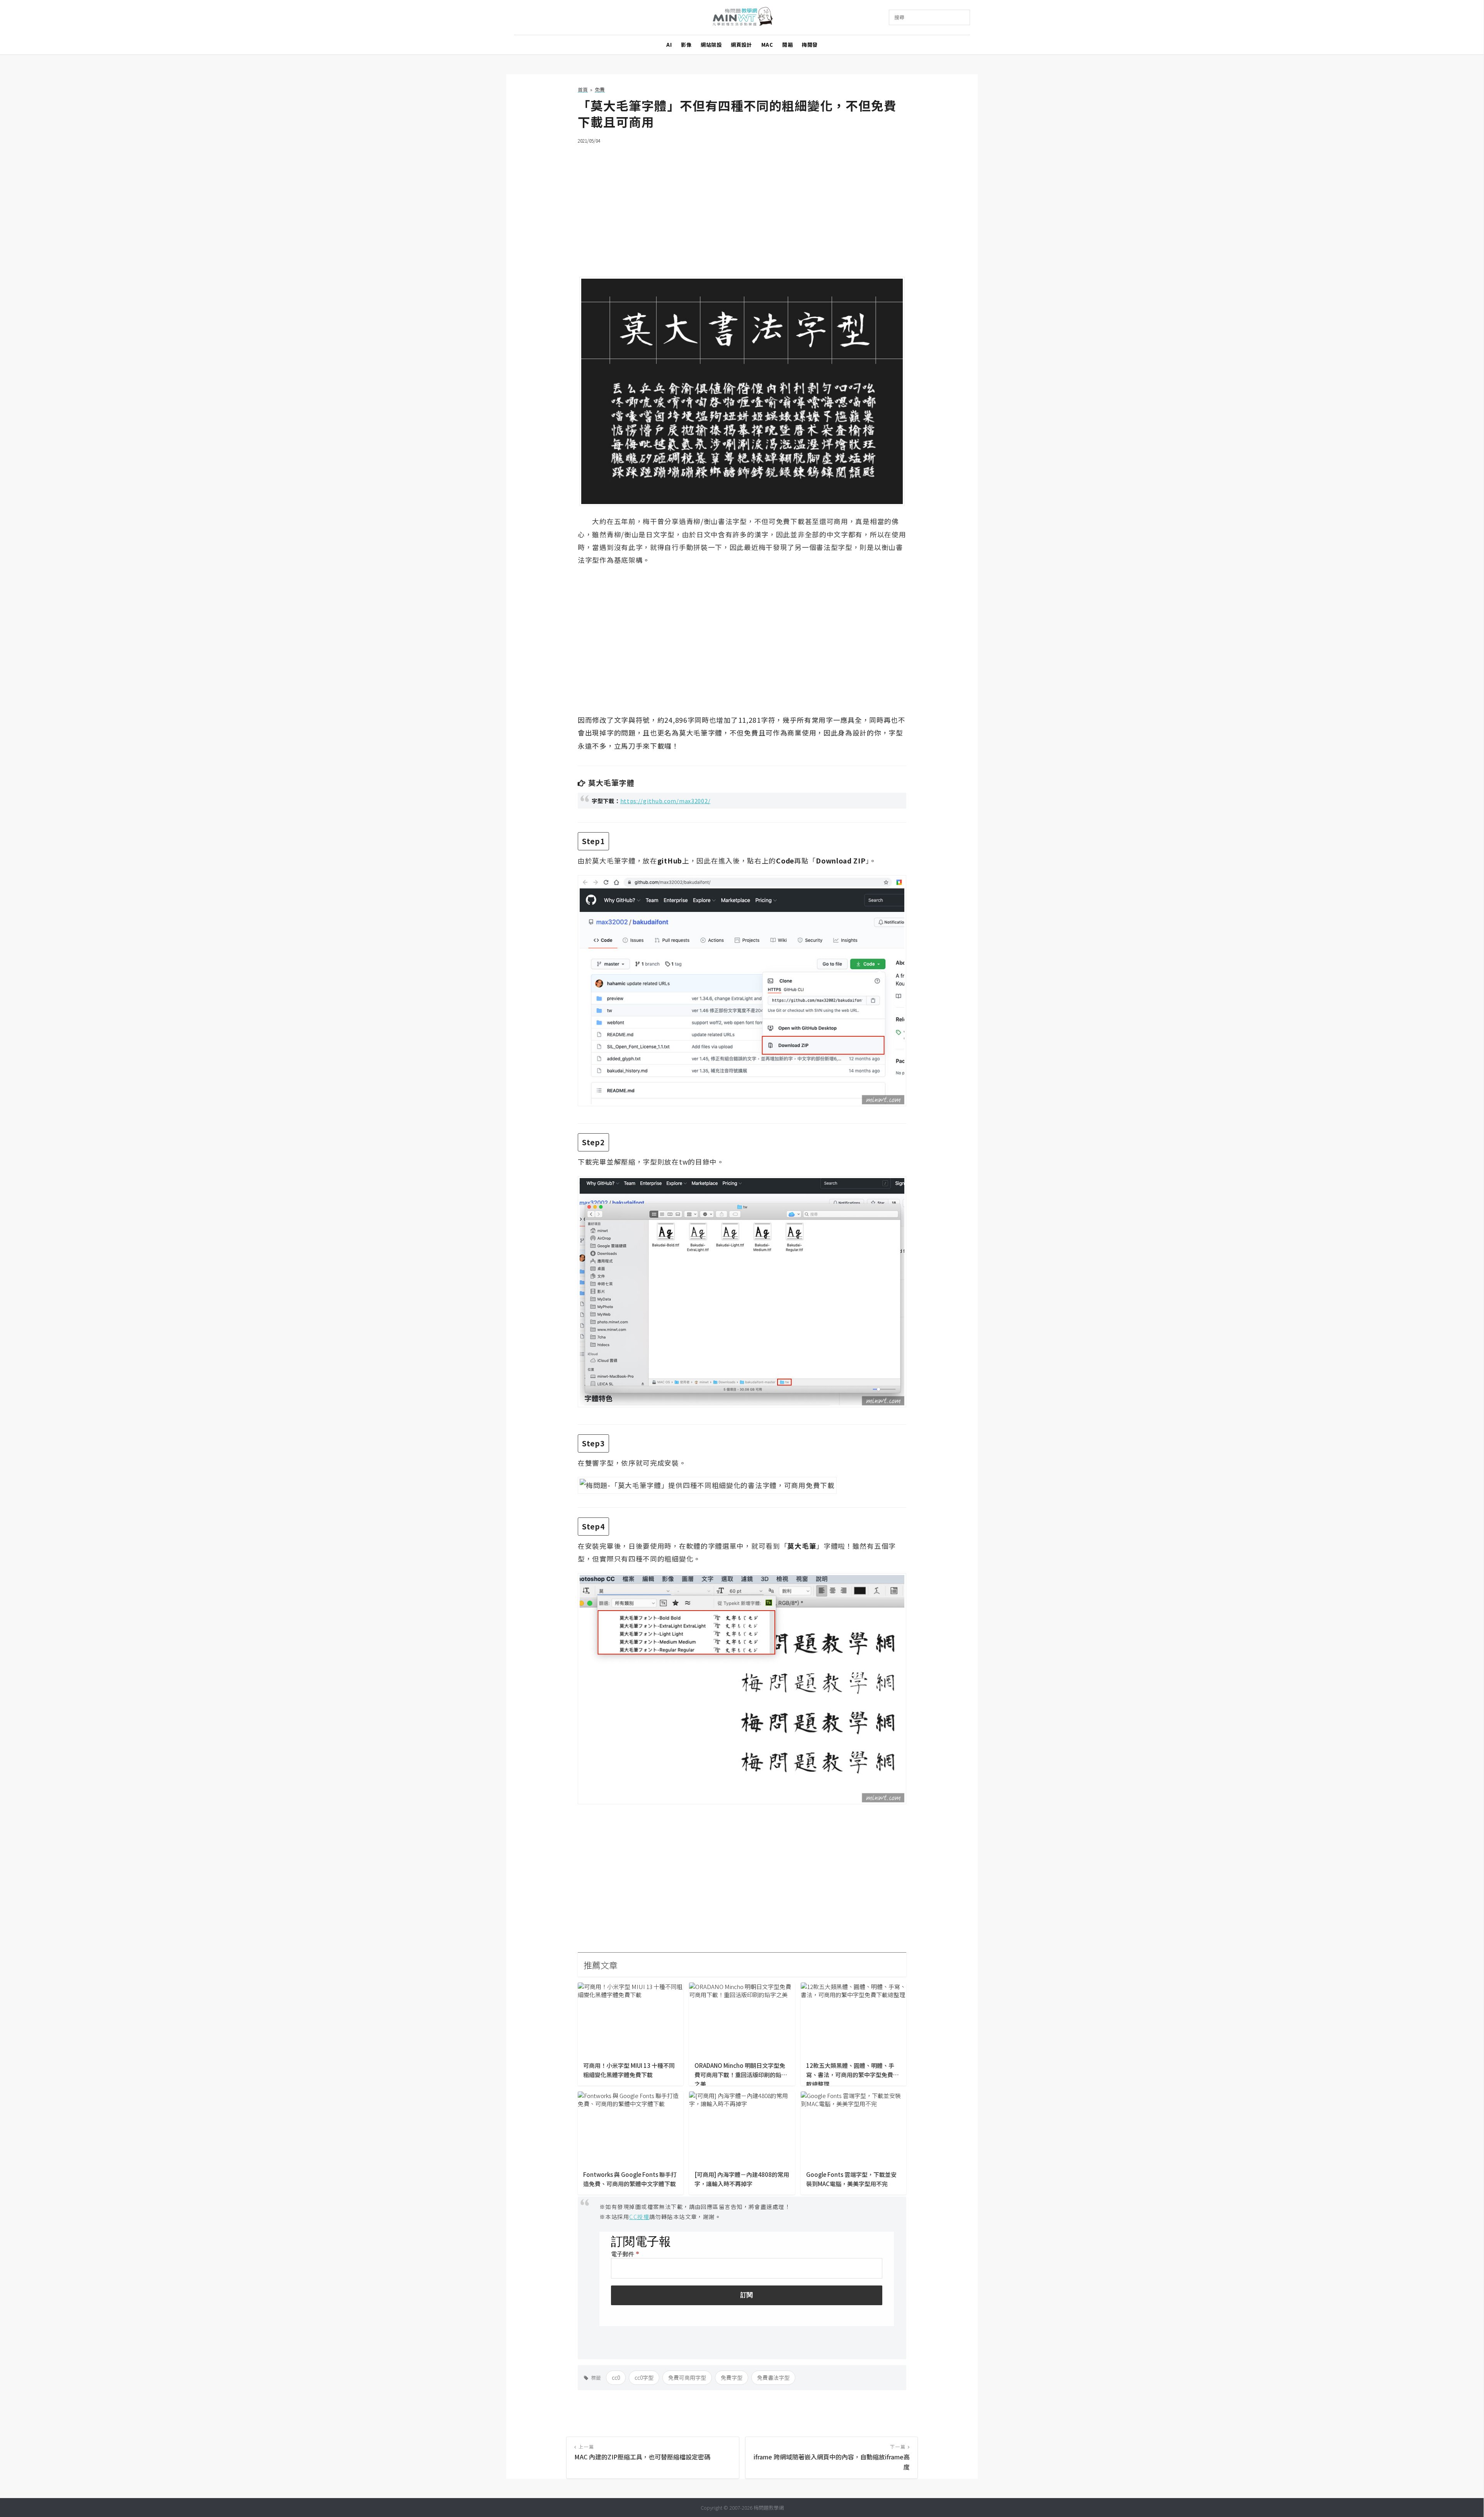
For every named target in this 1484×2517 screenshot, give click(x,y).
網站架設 (711, 45)
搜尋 (899, 17)
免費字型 (732, 2377)
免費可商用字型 (687, 2377)
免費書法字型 (773, 2377)
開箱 (787, 45)
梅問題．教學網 (742, 18)
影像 (686, 45)
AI (669, 45)
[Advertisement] (742, 206)
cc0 (616, 2377)
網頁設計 (741, 45)
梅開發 (810, 45)
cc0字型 (644, 2377)
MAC (767, 45)
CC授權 (639, 2216)
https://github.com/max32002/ (665, 801)
